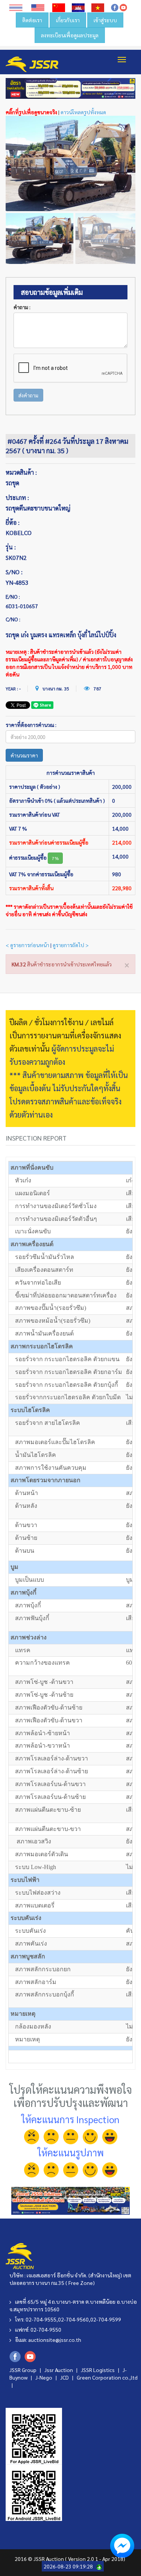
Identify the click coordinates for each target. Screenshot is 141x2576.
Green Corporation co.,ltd (107, 2377)
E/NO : (13, 596)
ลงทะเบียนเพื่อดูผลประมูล (70, 35)
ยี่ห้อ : (13, 522)
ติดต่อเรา (32, 20)
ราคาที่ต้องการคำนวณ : (31, 725)
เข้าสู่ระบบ (105, 20)
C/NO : (13, 619)
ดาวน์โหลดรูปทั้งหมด (83, 112)
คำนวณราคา (24, 755)
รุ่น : (11, 547)
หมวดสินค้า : (21, 472)
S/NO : (14, 572)
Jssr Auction (59, 2370)
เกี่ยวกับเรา (68, 20)
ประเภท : (17, 498)
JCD (65, 2377)
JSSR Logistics (98, 2370)
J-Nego (44, 2377)
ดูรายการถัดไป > (71, 945)
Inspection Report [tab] (36, 1138)
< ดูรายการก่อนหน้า (27, 945)
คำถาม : (22, 307)
